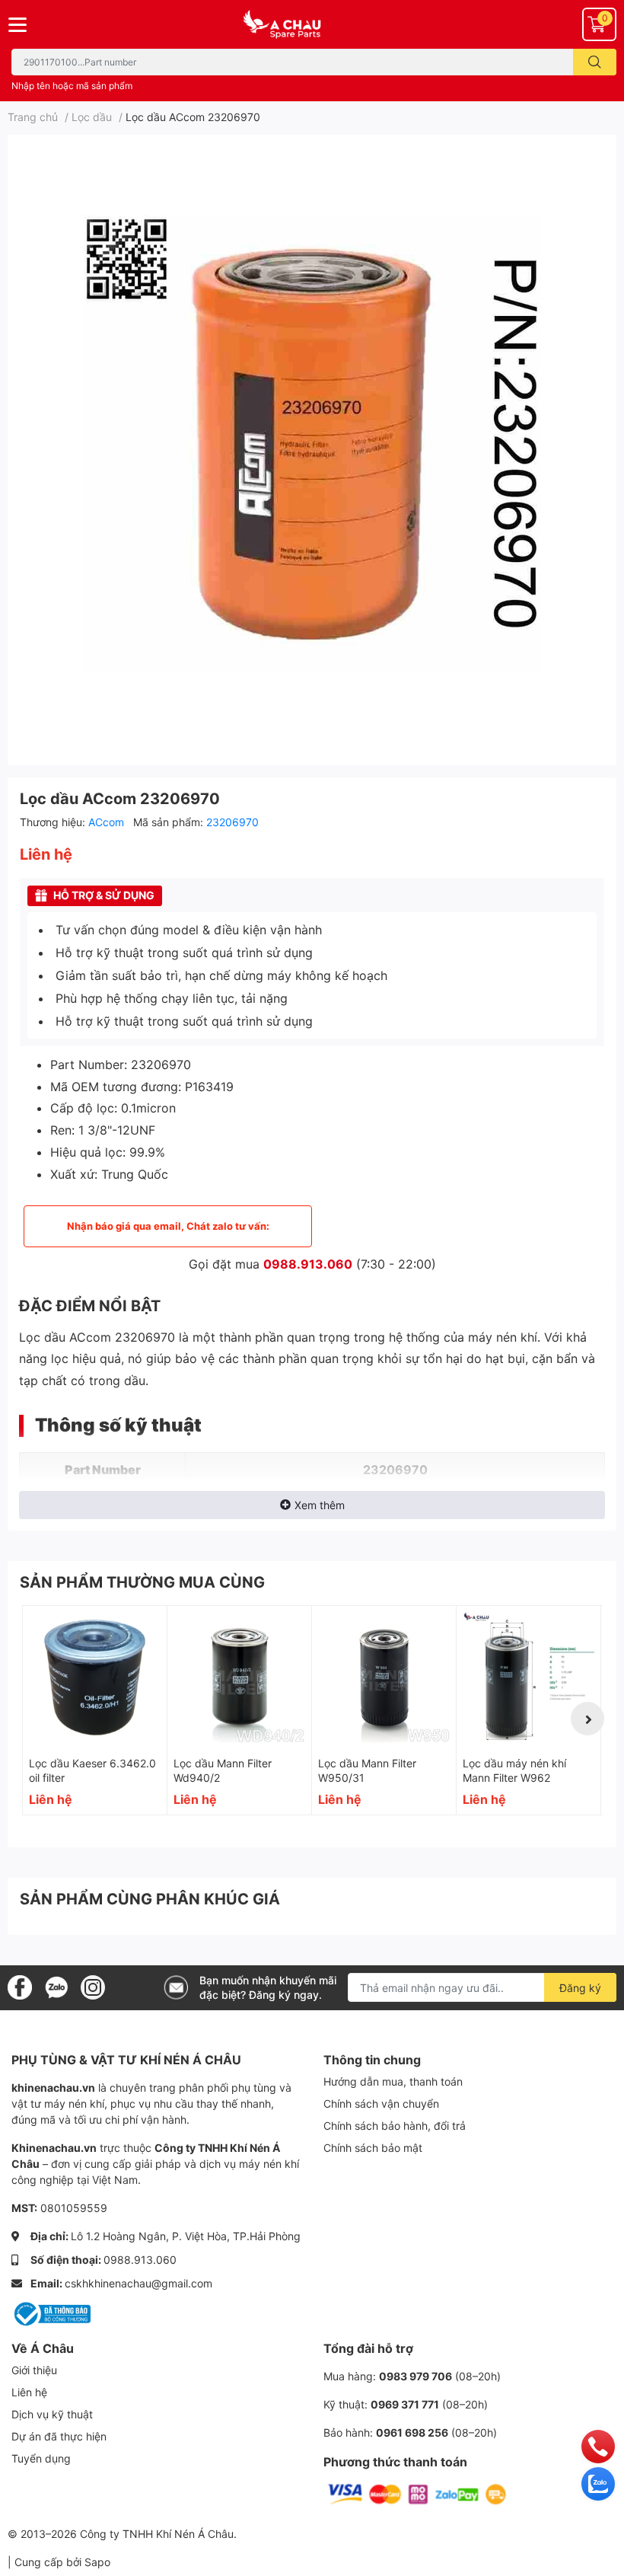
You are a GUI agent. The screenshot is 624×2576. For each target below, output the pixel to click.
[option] (312, 444)
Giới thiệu (34, 2370)
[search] (595, 62)
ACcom (108, 822)
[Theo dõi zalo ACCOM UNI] (56, 1987)
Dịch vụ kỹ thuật (52, 2414)
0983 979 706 (415, 2376)
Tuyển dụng (41, 2458)
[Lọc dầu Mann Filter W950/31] (384, 1678)
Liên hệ (29, 2392)
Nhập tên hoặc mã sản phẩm (72, 86)
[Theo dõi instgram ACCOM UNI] (93, 1987)
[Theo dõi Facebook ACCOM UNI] (20, 1987)
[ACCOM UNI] (312, 25)
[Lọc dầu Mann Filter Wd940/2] (239, 1678)
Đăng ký (580, 1988)
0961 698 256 (412, 2432)
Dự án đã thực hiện (59, 2436)
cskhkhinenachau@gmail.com (138, 2283)
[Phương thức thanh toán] (417, 2493)
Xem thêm (320, 1505)
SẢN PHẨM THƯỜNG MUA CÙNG (142, 1582)
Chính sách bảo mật (373, 2148)
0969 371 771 (405, 2404)
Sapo (97, 2562)
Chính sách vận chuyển (381, 2104)
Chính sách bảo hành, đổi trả (395, 2126)
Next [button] (587, 1719)
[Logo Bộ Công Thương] (51, 2313)
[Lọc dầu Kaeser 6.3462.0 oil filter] (95, 1678)
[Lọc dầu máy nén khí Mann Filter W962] (528, 1678)
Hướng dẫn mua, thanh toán (393, 2081)
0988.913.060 (308, 1264)
